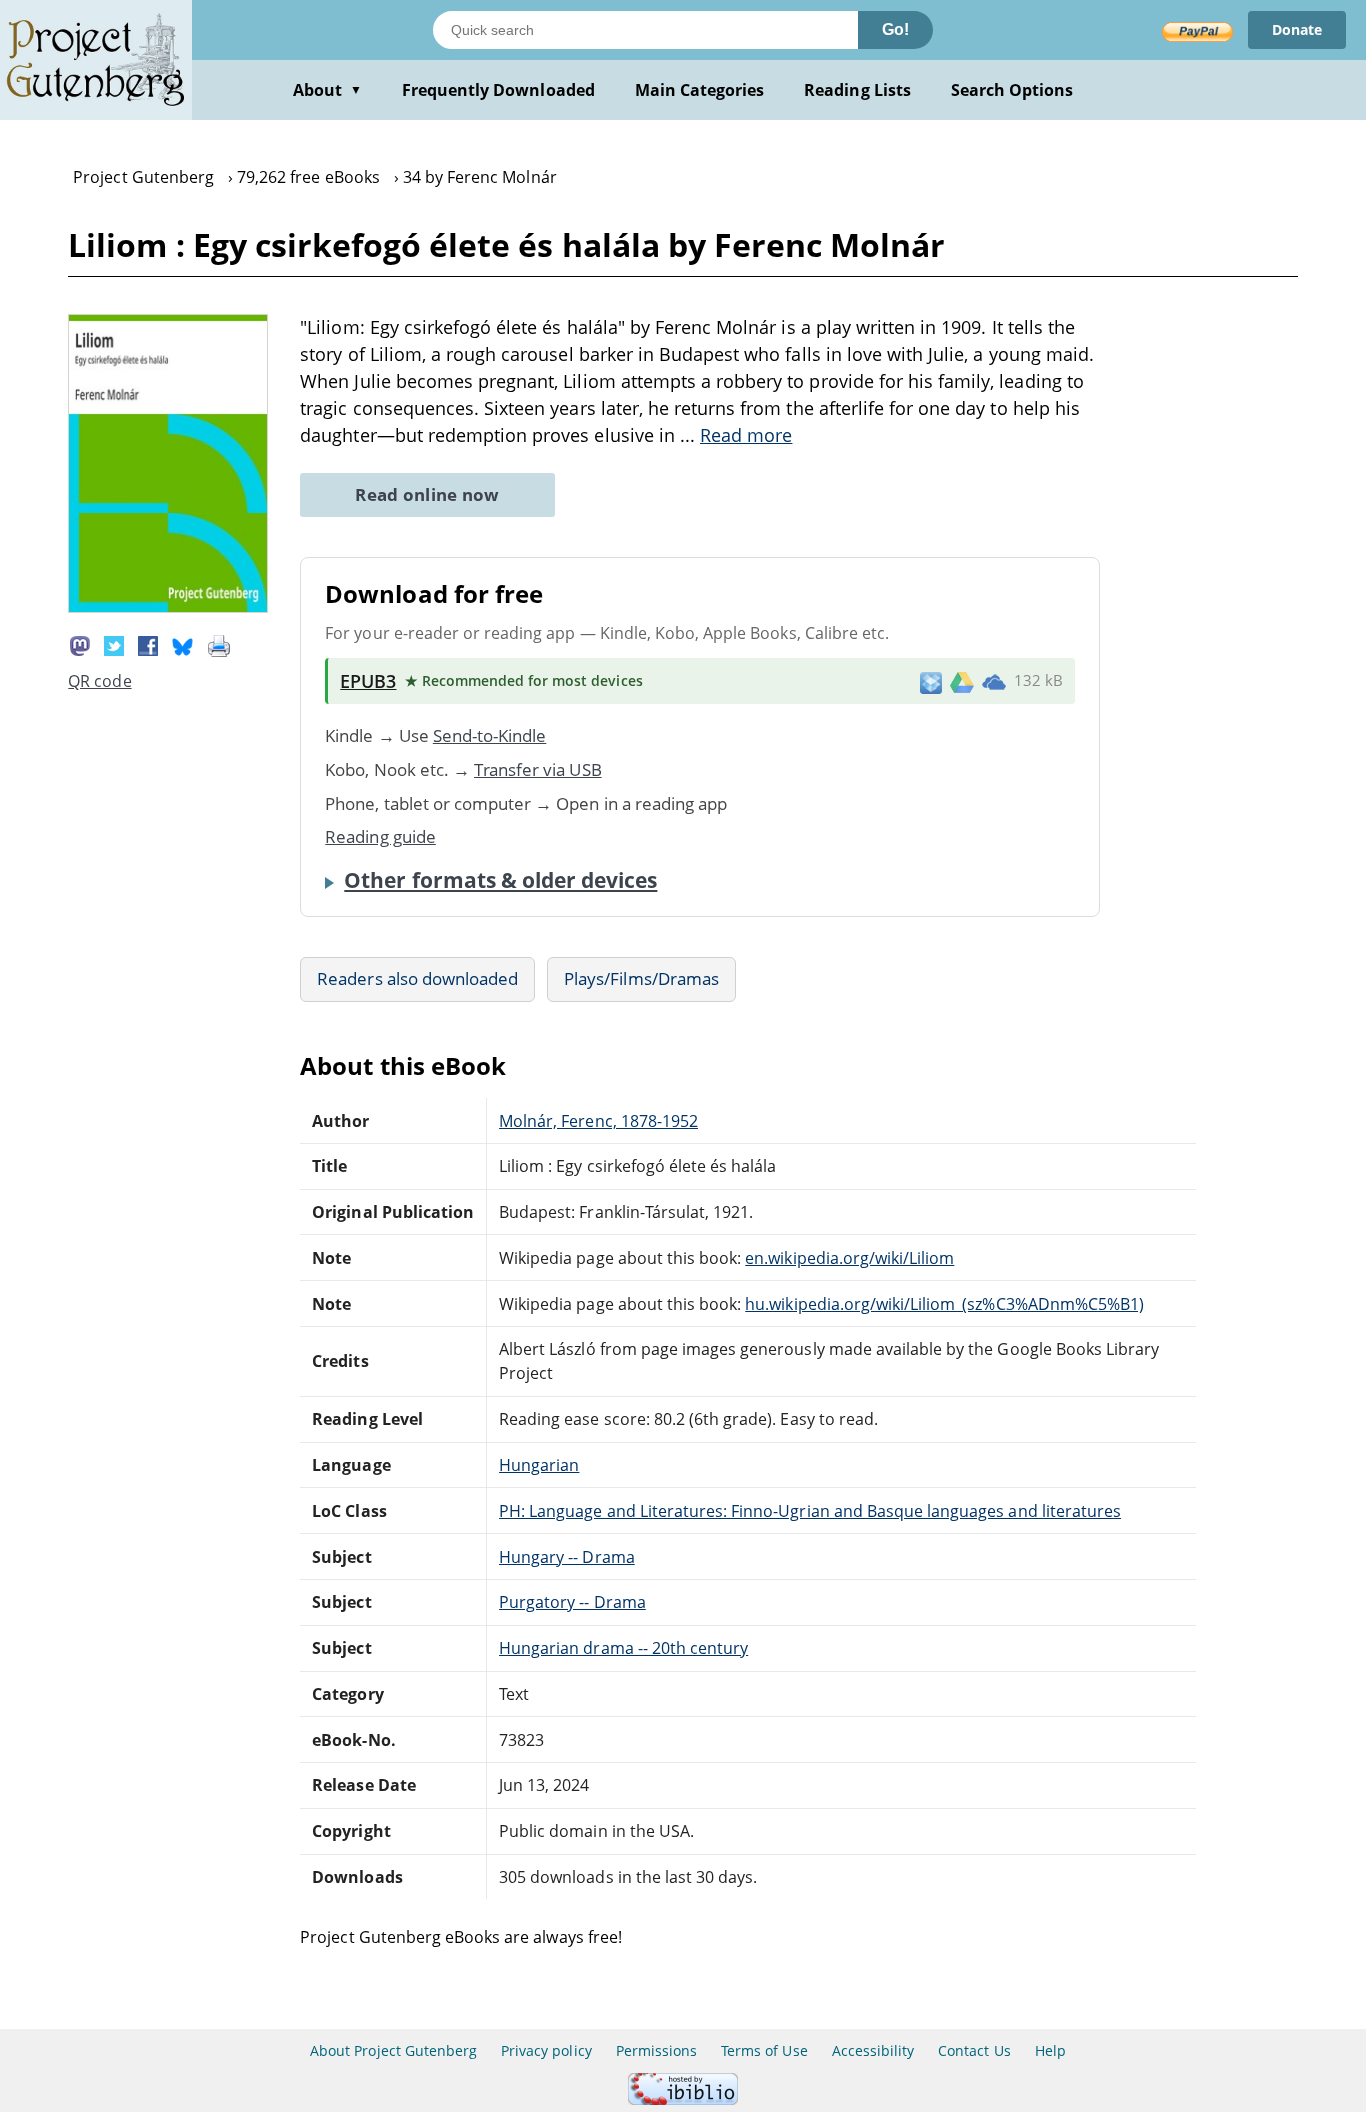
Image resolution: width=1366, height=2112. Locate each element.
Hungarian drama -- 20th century (623, 1648)
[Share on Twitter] (114, 644)
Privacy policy (546, 2050)
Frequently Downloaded (498, 90)
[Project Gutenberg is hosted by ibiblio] (683, 2099)
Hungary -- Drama (567, 1557)
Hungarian (539, 1465)
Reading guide (380, 836)
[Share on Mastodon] (80, 644)
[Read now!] (168, 607)
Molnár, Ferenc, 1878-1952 (598, 1121)
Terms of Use (764, 2050)
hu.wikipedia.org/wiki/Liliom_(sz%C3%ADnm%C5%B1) (944, 1304)
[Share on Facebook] (148, 644)
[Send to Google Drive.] (962, 681)
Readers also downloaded (417, 978)
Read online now (427, 494)
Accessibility (873, 2050)
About (327, 90)
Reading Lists (857, 90)
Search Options (1012, 90)
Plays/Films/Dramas (641, 978)
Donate (1297, 29)
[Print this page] (219, 644)
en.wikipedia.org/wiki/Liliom (849, 1258)
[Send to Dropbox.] (931, 681)
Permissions (656, 2050)
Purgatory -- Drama (572, 1602)
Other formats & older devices (500, 880)
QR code (99, 681)
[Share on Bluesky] (183, 644)
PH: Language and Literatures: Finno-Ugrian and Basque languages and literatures (810, 1511)
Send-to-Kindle (490, 735)
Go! (895, 29)
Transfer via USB (538, 769)
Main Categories (700, 90)
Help (1050, 2050)
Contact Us (974, 2050)
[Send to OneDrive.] (994, 681)
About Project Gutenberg (393, 2050)
